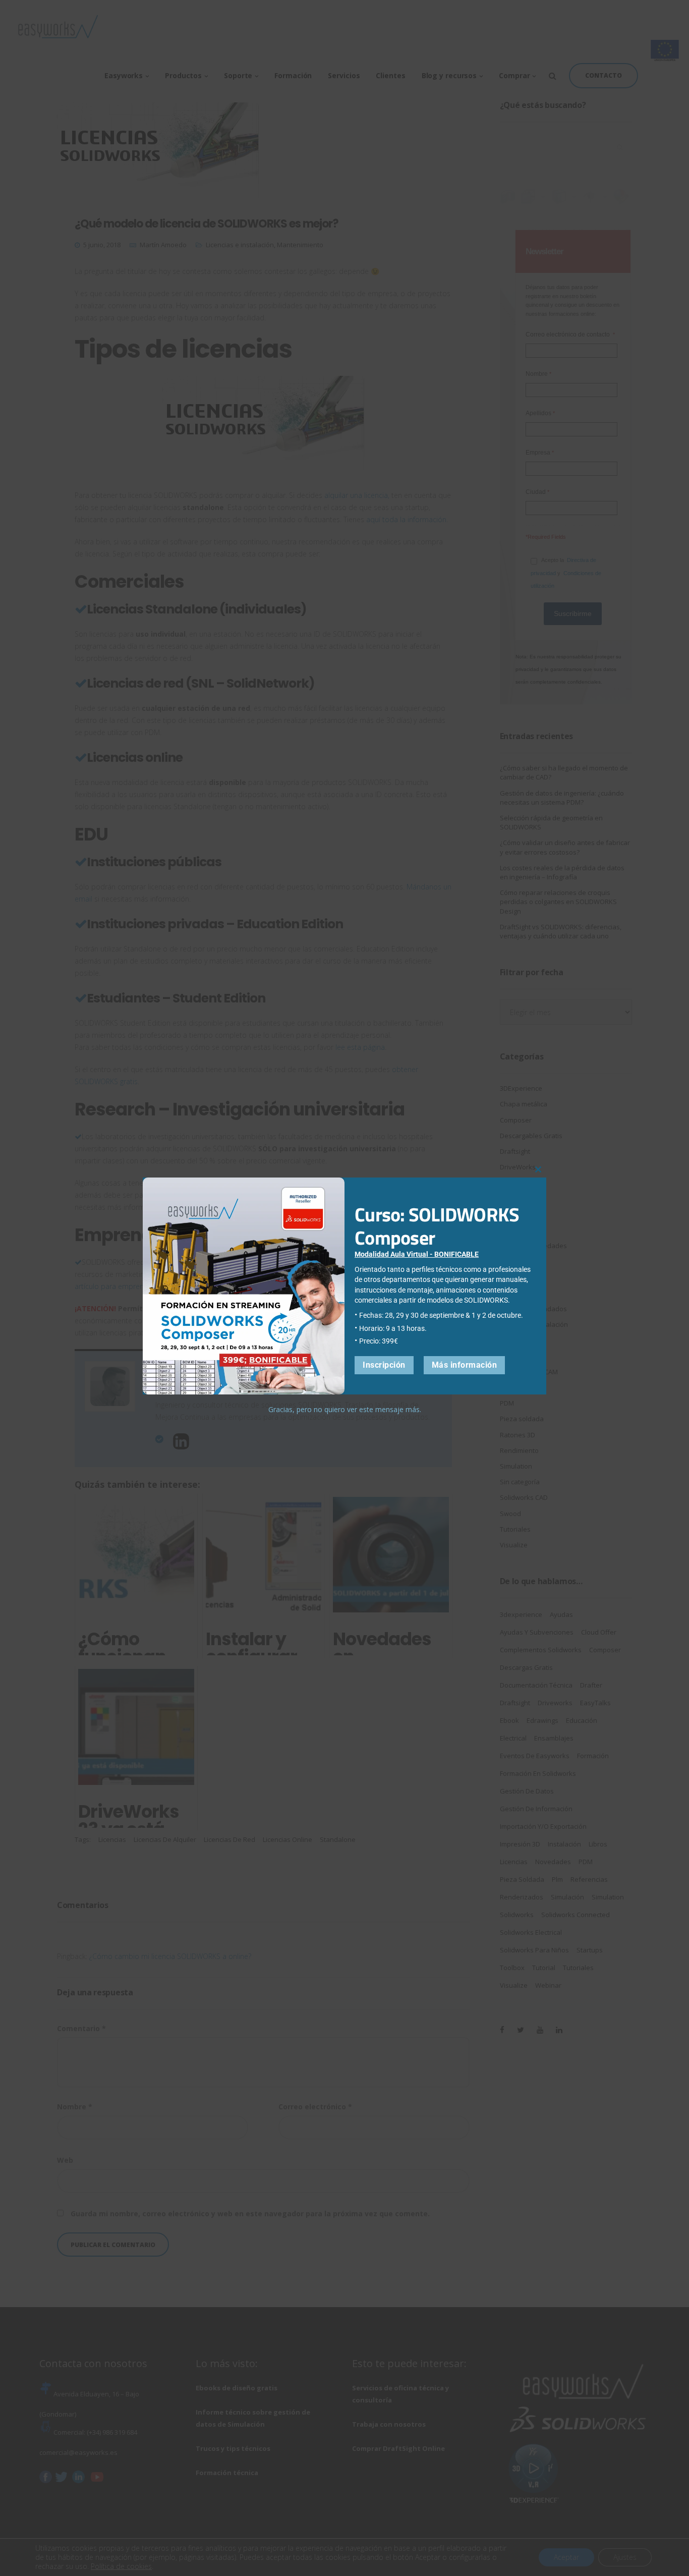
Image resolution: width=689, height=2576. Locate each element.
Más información (465, 1365)
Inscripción (384, 1365)
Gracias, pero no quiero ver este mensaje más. (345, 1409)
